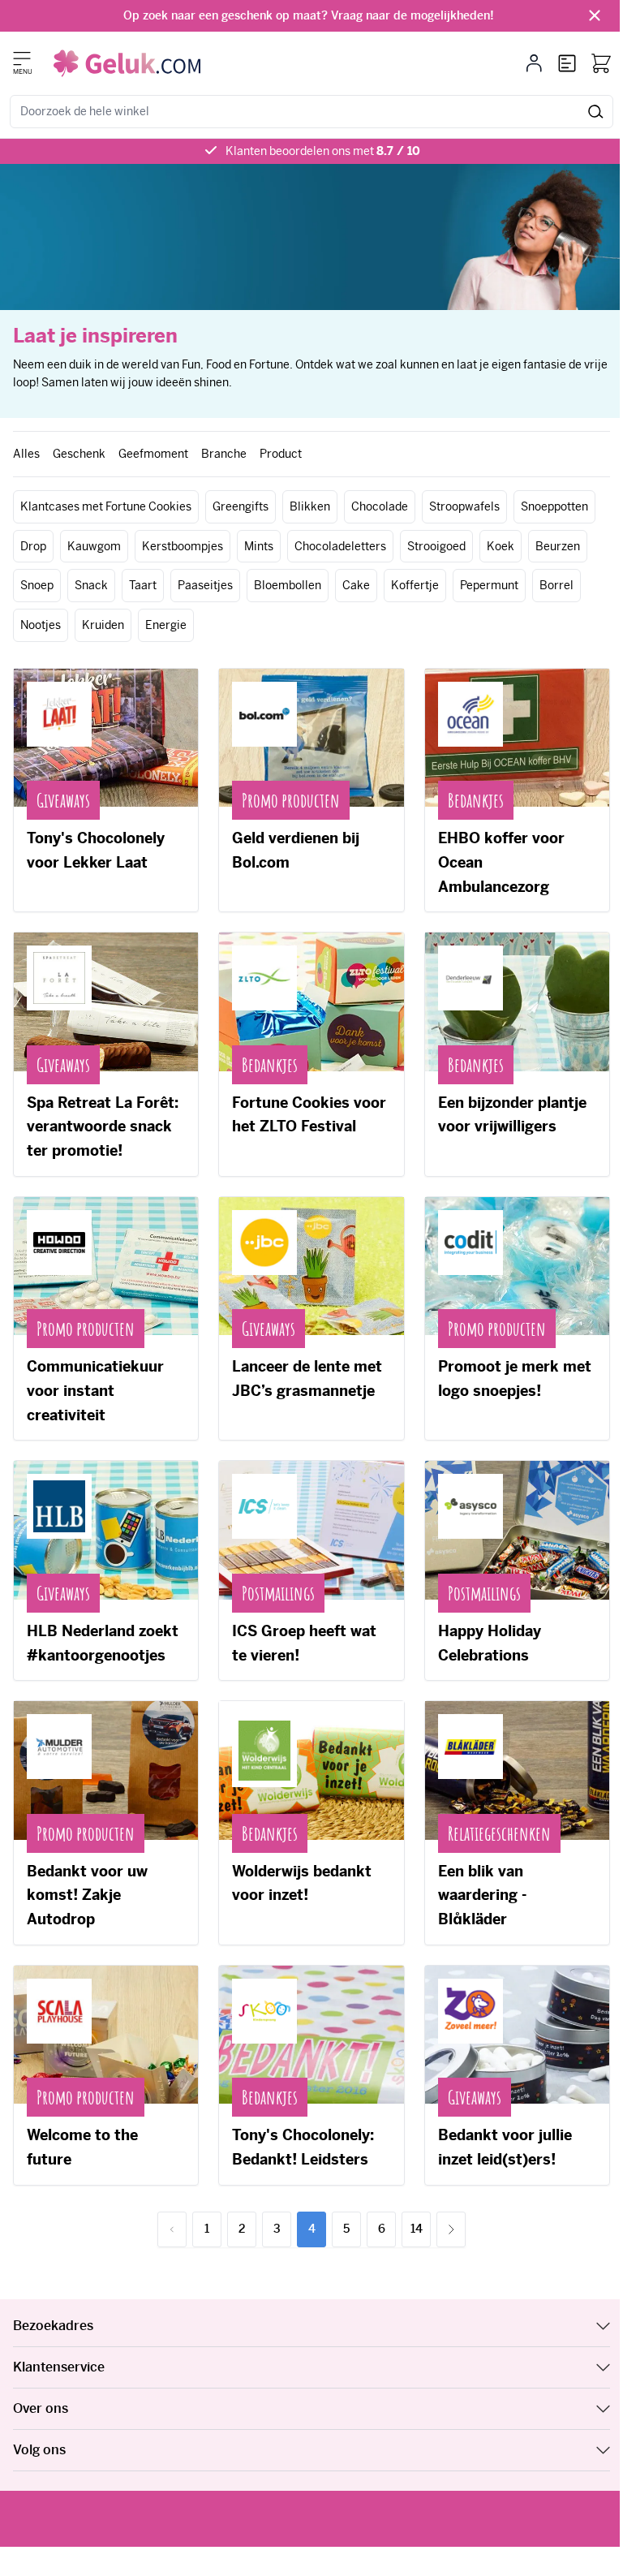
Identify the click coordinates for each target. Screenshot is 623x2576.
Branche (224, 454)
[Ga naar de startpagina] (127, 63)
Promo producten (291, 800)
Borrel (556, 585)
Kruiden (103, 625)
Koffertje (415, 585)
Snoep (37, 585)
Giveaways (63, 800)
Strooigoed (436, 546)
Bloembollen (288, 585)
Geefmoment (153, 454)
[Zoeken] (596, 112)
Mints (259, 546)
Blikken (310, 506)
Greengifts (241, 506)
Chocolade (380, 506)
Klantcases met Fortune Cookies (106, 506)
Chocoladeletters (340, 546)
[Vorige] (172, 2229)
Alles (26, 454)
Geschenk (79, 454)
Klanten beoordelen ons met (323, 151)
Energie (166, 625)
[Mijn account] (534, 63)
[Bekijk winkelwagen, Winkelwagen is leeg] (601, 63)
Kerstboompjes (183, 546)
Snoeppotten (554, 506)
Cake (356, 585)
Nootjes (41, 625)
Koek (501, 546)
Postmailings (278, 1593)
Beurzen (558, 546)
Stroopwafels (464, 506)
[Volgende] (451, 2229)
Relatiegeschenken (499, 1833)
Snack (91, 585)
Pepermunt (489, 585)
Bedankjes (476, 800)
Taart (143, 585)
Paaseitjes (205, 585)
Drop (33, 546)
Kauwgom (94, 546)
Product (281, 454)
